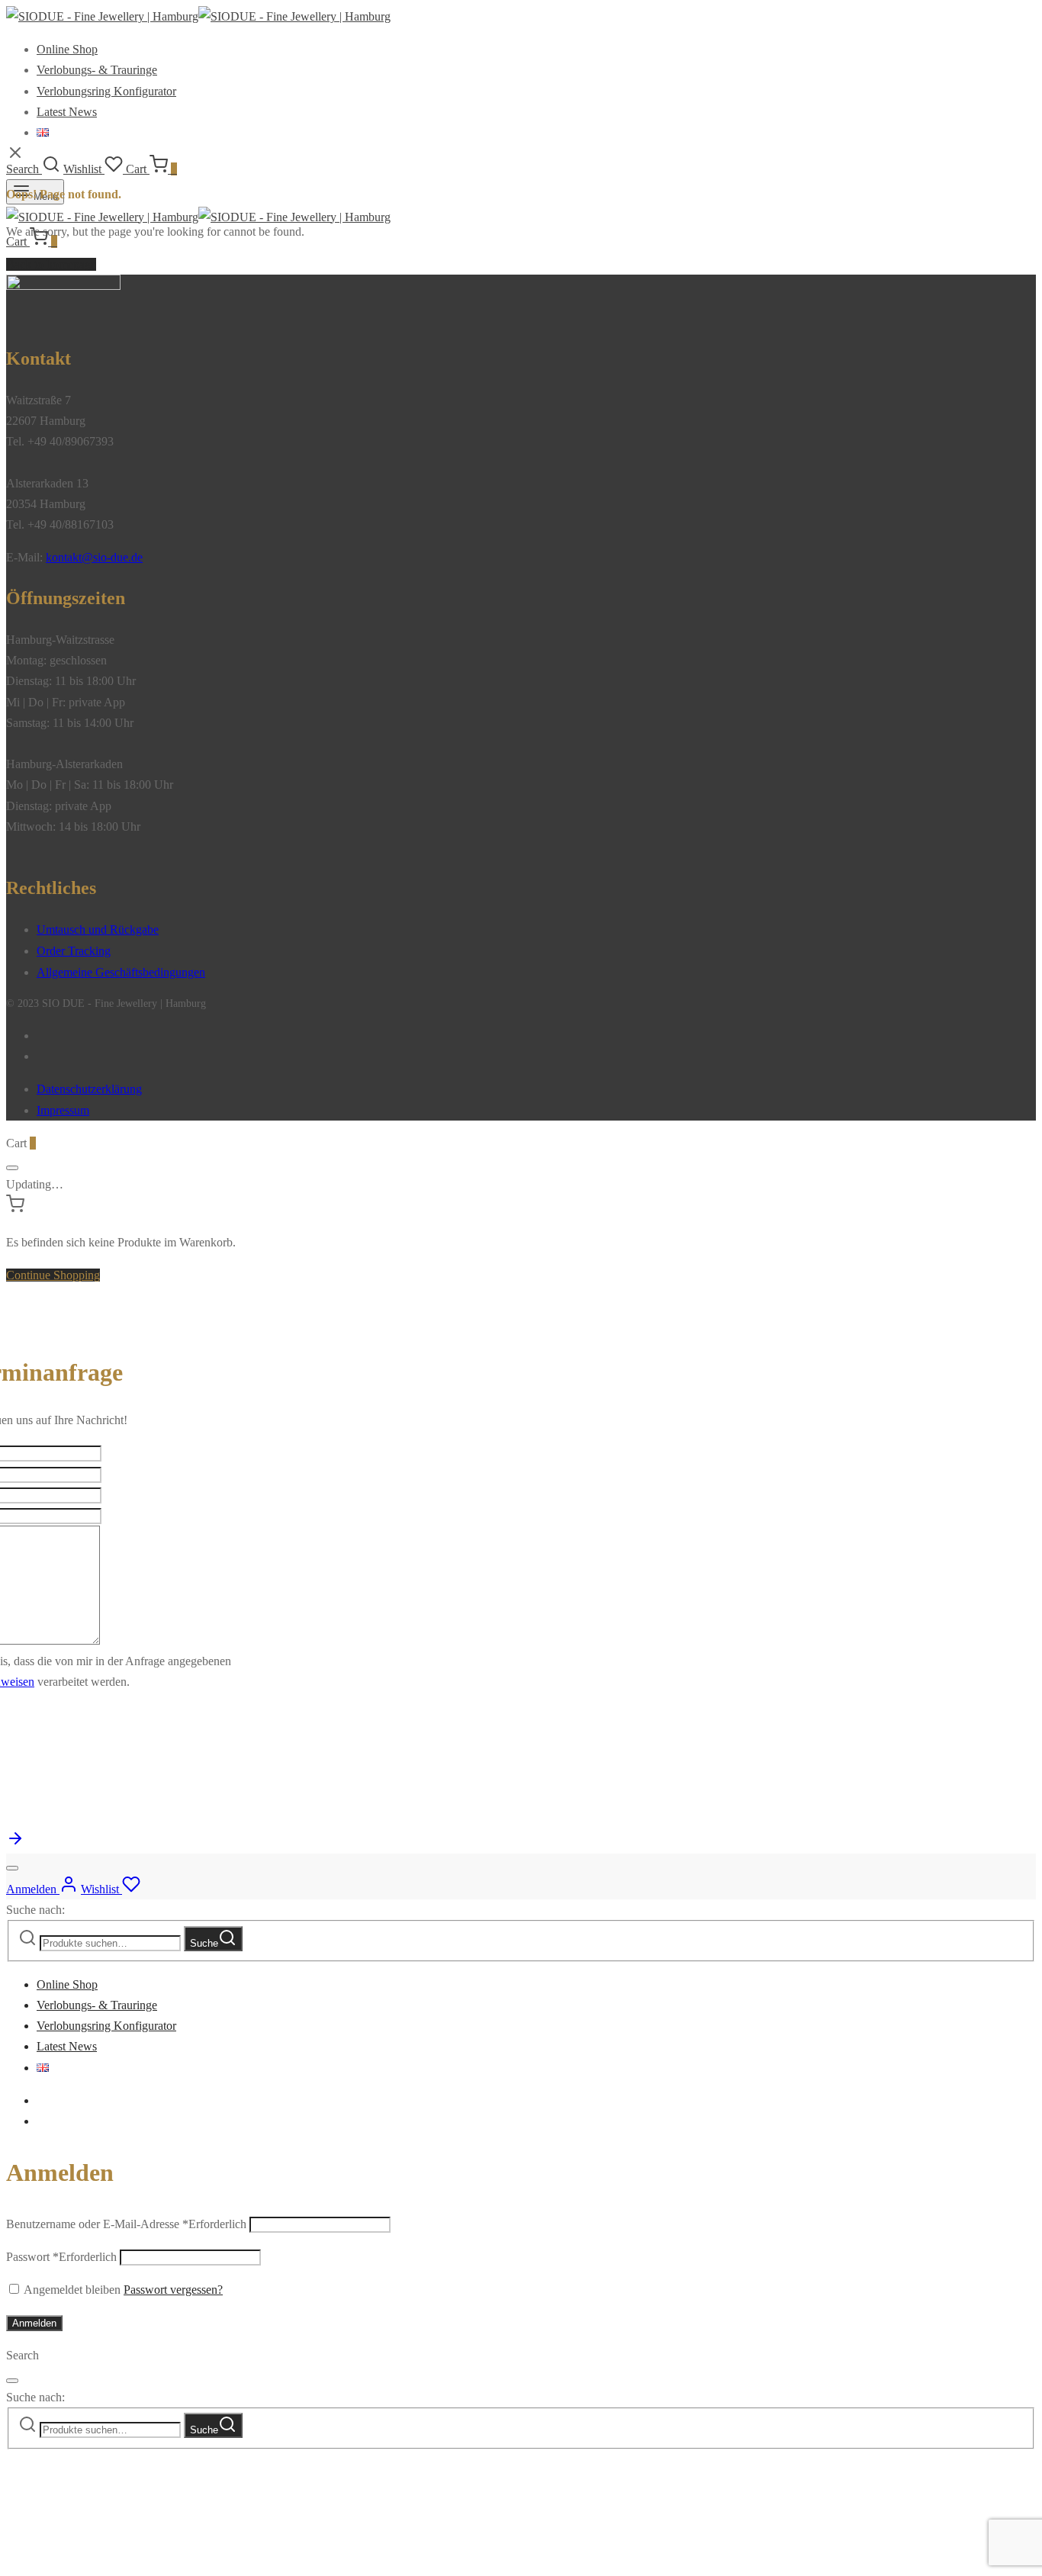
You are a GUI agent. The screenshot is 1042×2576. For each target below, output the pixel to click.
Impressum (63, 1110)
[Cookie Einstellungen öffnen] (121, 2560)
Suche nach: (35, 1910)
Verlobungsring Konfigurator (106, 91)
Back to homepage (51, 264)
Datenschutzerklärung (89, 1089)
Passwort (61, 2257)
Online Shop (67, 49)
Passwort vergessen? (173, 2290)
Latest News (67, 112)
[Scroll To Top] (15, 1843)
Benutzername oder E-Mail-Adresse (126, 2224)
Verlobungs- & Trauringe (97, 70)
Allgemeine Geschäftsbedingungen (121, 972)
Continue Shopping (53, 1275)
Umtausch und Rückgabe (98, 929)
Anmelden (34, 2323)
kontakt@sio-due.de (94, 557)
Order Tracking (74, 951)
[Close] (12, 1168)
